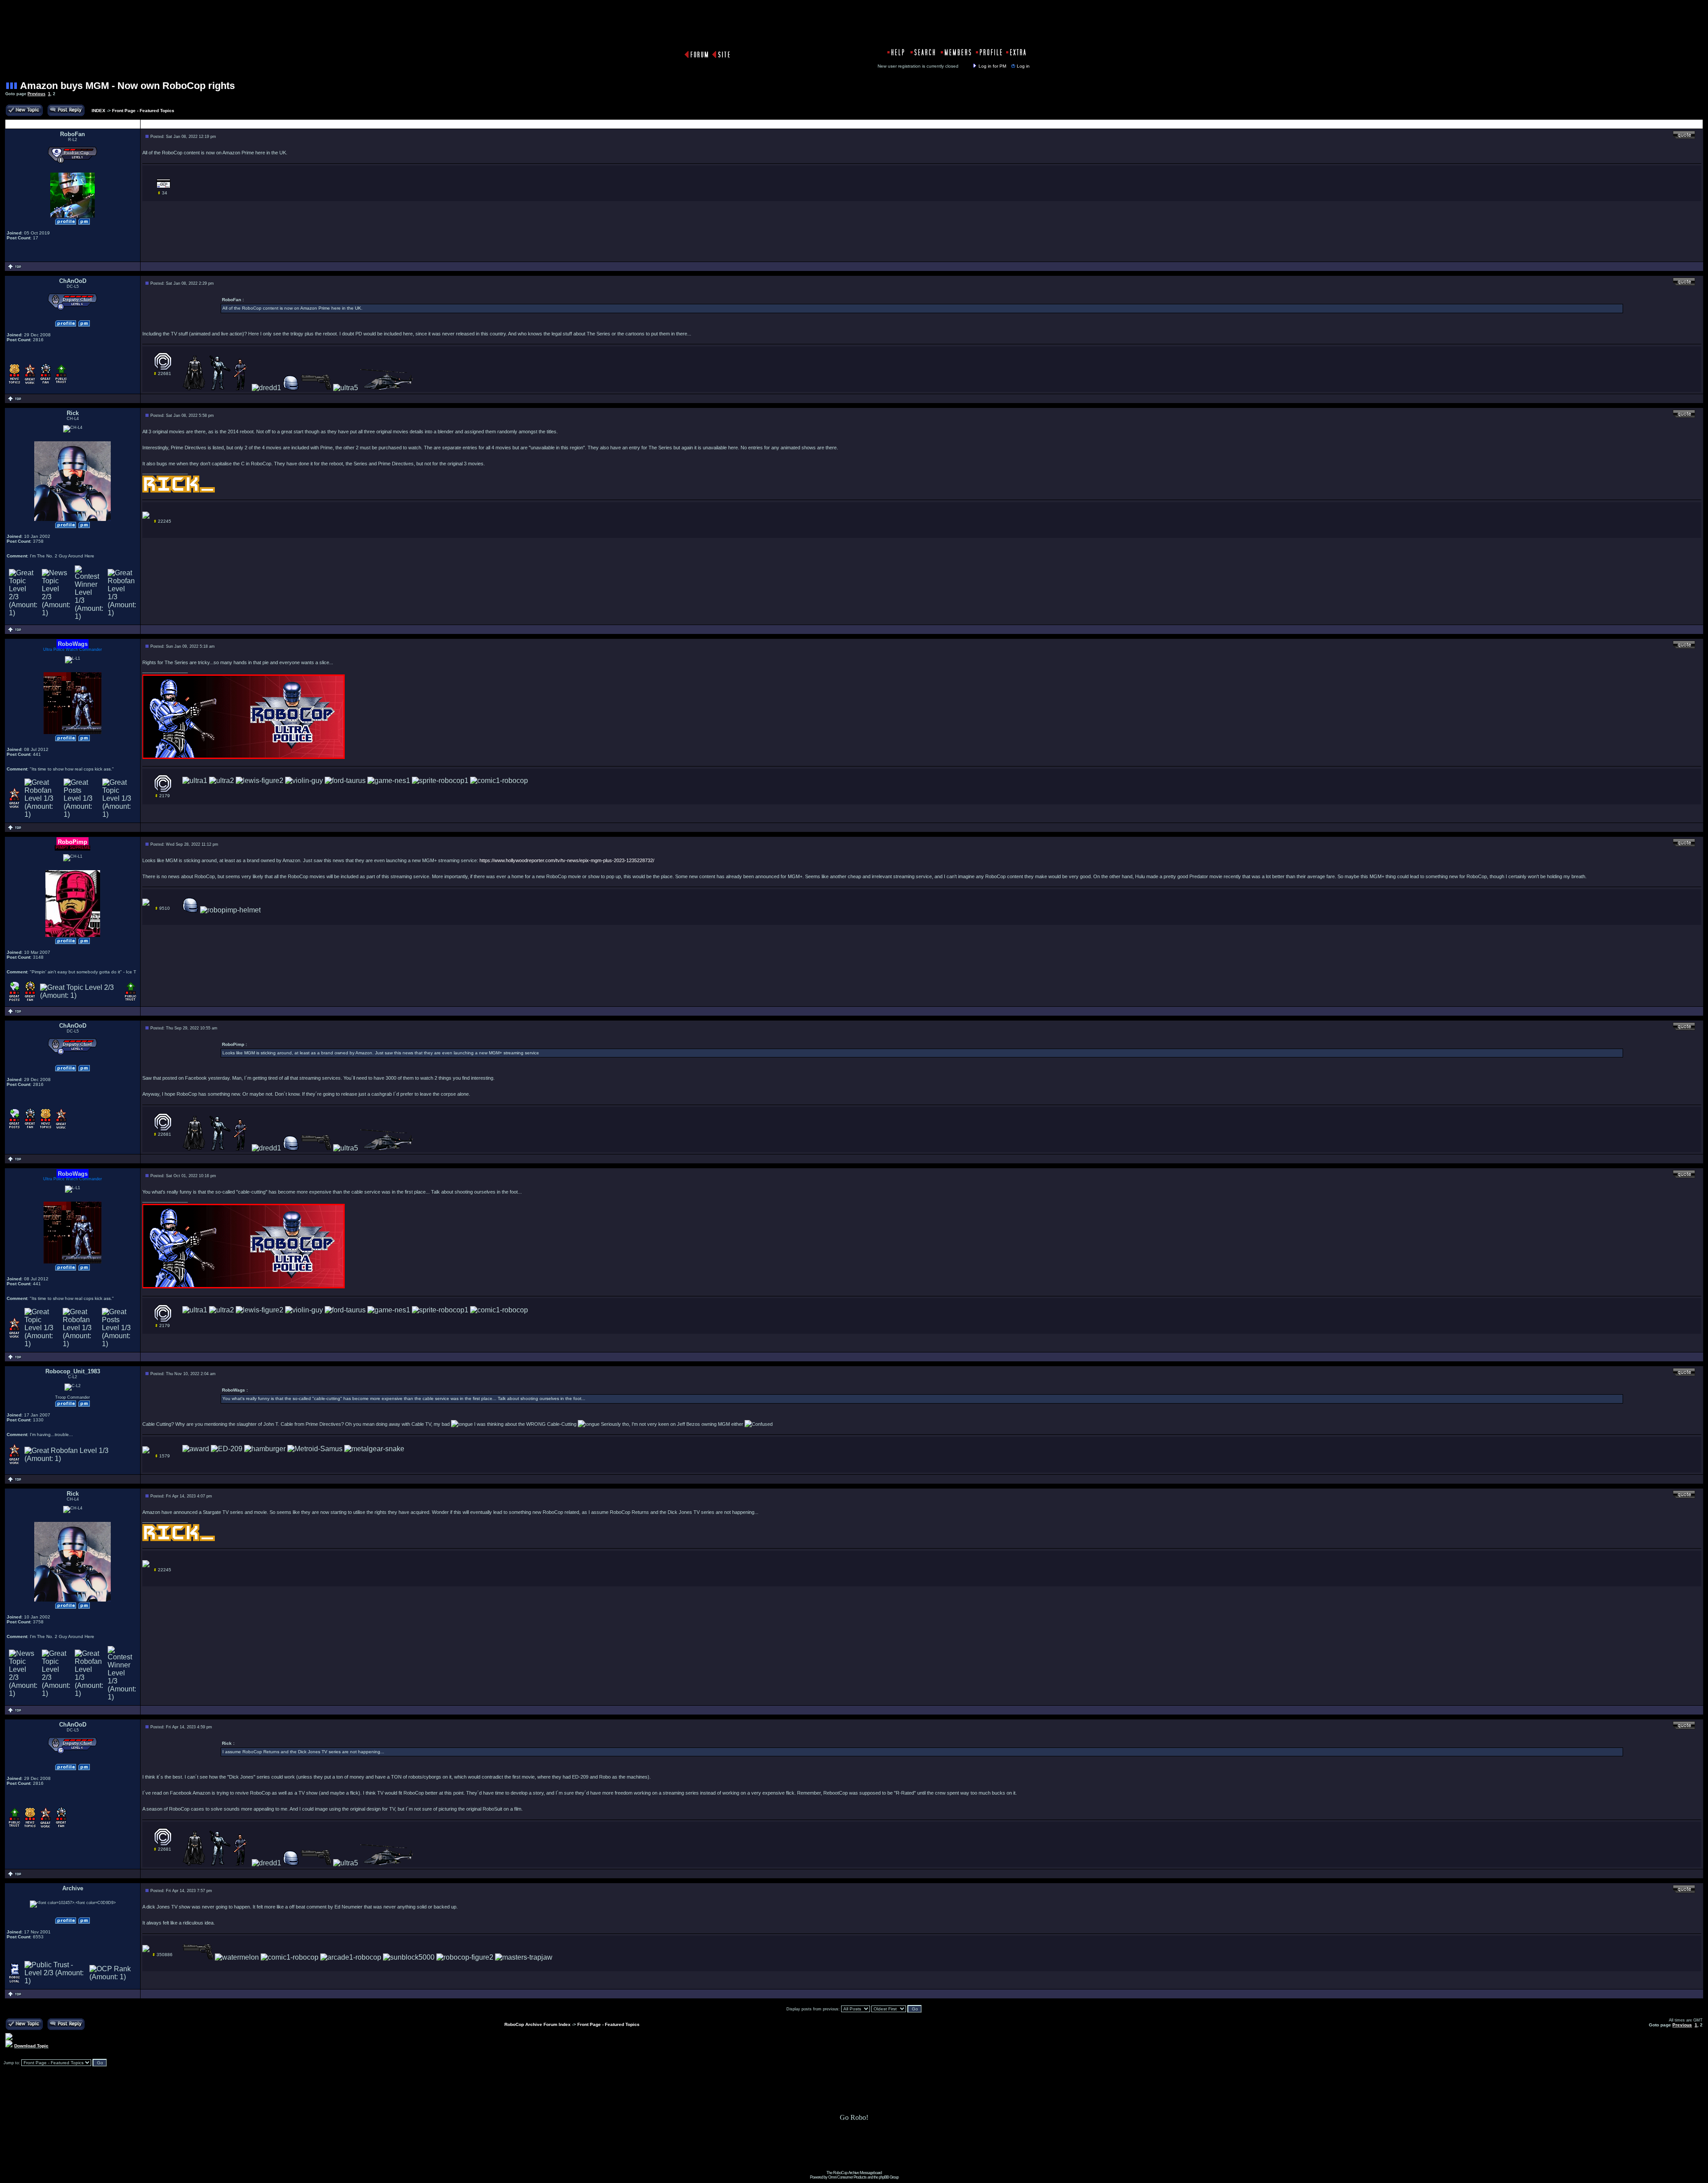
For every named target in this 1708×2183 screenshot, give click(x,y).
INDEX (99, 111)
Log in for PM (992, 66)
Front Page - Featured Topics (143, 111)
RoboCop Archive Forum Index (538, 2024)
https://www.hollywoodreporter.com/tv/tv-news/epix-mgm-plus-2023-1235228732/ (567, 860)
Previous (36, 94)
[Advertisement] (854, 2151)
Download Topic (31, 2046)
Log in (1023, 66)
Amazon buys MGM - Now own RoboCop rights (127, 86)
